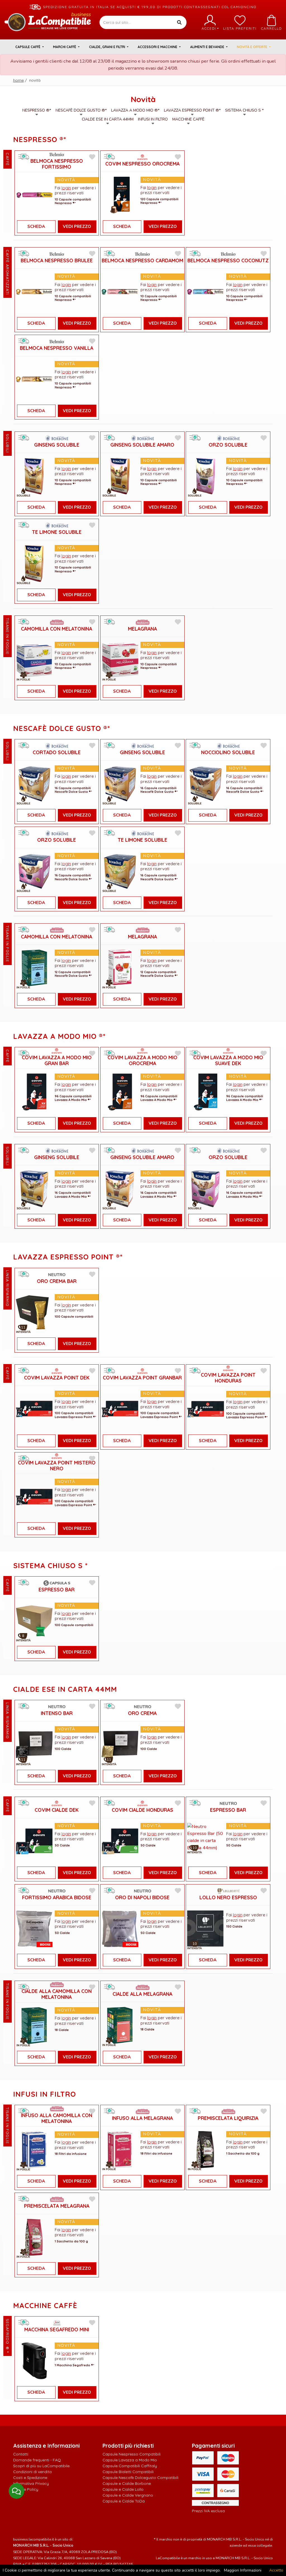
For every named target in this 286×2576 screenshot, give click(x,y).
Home (18, 80)
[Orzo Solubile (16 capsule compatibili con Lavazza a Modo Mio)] (206, 1188)
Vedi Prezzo (77, 227)
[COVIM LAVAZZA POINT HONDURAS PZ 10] (206, 1409)
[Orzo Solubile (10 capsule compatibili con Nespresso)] (206, 476)
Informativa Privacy (31, 2483)
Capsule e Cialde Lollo (123, 2489)
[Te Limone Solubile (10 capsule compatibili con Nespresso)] (34, 563)
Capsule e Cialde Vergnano (128, 2495)
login (66, 188)
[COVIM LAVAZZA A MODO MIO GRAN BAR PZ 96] (34, 1092)
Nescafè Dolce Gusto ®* (81, 110)
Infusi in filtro (153, 119)
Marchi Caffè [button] (65, 47)
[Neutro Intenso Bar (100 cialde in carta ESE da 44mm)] (34, 1744)
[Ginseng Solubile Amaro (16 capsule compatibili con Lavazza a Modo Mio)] (120, 1188)
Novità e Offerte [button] (252, 47)
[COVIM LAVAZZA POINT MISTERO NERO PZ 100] (34, 1497)
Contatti (21, 2454)
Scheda (36, 227)
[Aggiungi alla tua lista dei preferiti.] (92, 157)
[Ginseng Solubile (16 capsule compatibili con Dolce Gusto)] (120, 783)
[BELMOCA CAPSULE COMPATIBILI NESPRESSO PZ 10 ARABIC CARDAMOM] (120, 292)
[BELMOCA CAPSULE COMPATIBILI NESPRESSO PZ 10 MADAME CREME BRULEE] (34, 292)
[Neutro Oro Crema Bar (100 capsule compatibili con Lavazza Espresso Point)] (34, 1312)
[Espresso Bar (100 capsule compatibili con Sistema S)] (34, 1621)
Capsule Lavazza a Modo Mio (130, 2460)
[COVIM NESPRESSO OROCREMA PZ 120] (120, 194)
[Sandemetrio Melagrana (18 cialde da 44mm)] (120, 2025)
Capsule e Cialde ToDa (124, 2501)
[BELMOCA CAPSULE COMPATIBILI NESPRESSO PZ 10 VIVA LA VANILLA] (34, 379)
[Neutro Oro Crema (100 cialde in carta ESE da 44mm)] (120, 1744)
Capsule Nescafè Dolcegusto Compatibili (140, 2478)
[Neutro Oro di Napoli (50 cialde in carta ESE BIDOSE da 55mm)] (120, 1928)
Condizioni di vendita (32, 2472)
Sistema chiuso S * (244, 110)
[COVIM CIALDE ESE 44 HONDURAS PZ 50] (120, 1841)
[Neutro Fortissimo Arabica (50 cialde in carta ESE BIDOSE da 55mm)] (34, 1928)
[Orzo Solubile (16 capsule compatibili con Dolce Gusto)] (34, 871)
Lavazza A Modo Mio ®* (135, 110)
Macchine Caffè (188, 119)
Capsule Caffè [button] (28, 47)
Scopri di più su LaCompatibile (41, 2466)
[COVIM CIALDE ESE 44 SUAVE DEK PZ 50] (34, 1841)
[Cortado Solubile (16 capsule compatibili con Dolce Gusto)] (34, 783)
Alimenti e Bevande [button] (208, 47)
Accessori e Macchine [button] (158, 47)
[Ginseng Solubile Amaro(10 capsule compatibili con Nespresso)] (120, 476)
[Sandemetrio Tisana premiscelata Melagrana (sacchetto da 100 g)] (34, 2237)
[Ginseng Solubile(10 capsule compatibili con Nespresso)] (34, 476)
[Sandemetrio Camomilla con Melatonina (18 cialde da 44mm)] (34, 2025)
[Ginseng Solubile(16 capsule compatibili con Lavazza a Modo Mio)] (34, 1188)
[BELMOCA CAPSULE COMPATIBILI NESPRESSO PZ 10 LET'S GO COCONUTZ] (206, 292)
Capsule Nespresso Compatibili (132, 2454)
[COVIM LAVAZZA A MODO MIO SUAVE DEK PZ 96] (206, 1092)
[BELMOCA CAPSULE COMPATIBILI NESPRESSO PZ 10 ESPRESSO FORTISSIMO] (34, 195)
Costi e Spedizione (30, 2478)
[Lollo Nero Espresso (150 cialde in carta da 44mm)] (206, 1928)
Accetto (276, 2570)
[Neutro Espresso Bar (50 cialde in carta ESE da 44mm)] (206, 1837)
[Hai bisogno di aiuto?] (16, 2491)
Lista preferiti (240, 28)
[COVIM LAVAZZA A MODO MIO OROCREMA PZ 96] (120, 1092)
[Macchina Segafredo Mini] (34, 2361)
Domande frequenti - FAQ (37, 2460)
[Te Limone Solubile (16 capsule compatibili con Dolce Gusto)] (120, 871)
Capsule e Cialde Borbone (127, 2483)
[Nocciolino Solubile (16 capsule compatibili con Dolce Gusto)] (206, 783)
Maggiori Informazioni (243, 2570)
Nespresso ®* (37, 110)
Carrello (271, 28)
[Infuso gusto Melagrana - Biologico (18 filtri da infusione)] (120, 2149)
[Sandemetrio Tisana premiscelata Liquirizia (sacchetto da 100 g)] (206, 2149)
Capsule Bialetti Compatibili (128, 2472)
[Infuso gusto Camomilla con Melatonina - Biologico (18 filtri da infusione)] (34, 2149)
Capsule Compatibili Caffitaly (130, 2466)
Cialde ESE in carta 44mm (108, 119)
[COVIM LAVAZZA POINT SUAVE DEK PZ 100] (34, 1409)
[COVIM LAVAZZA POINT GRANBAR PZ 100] (120, 1409)
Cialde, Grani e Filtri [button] (108, 47)
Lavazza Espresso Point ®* (192, 110)
